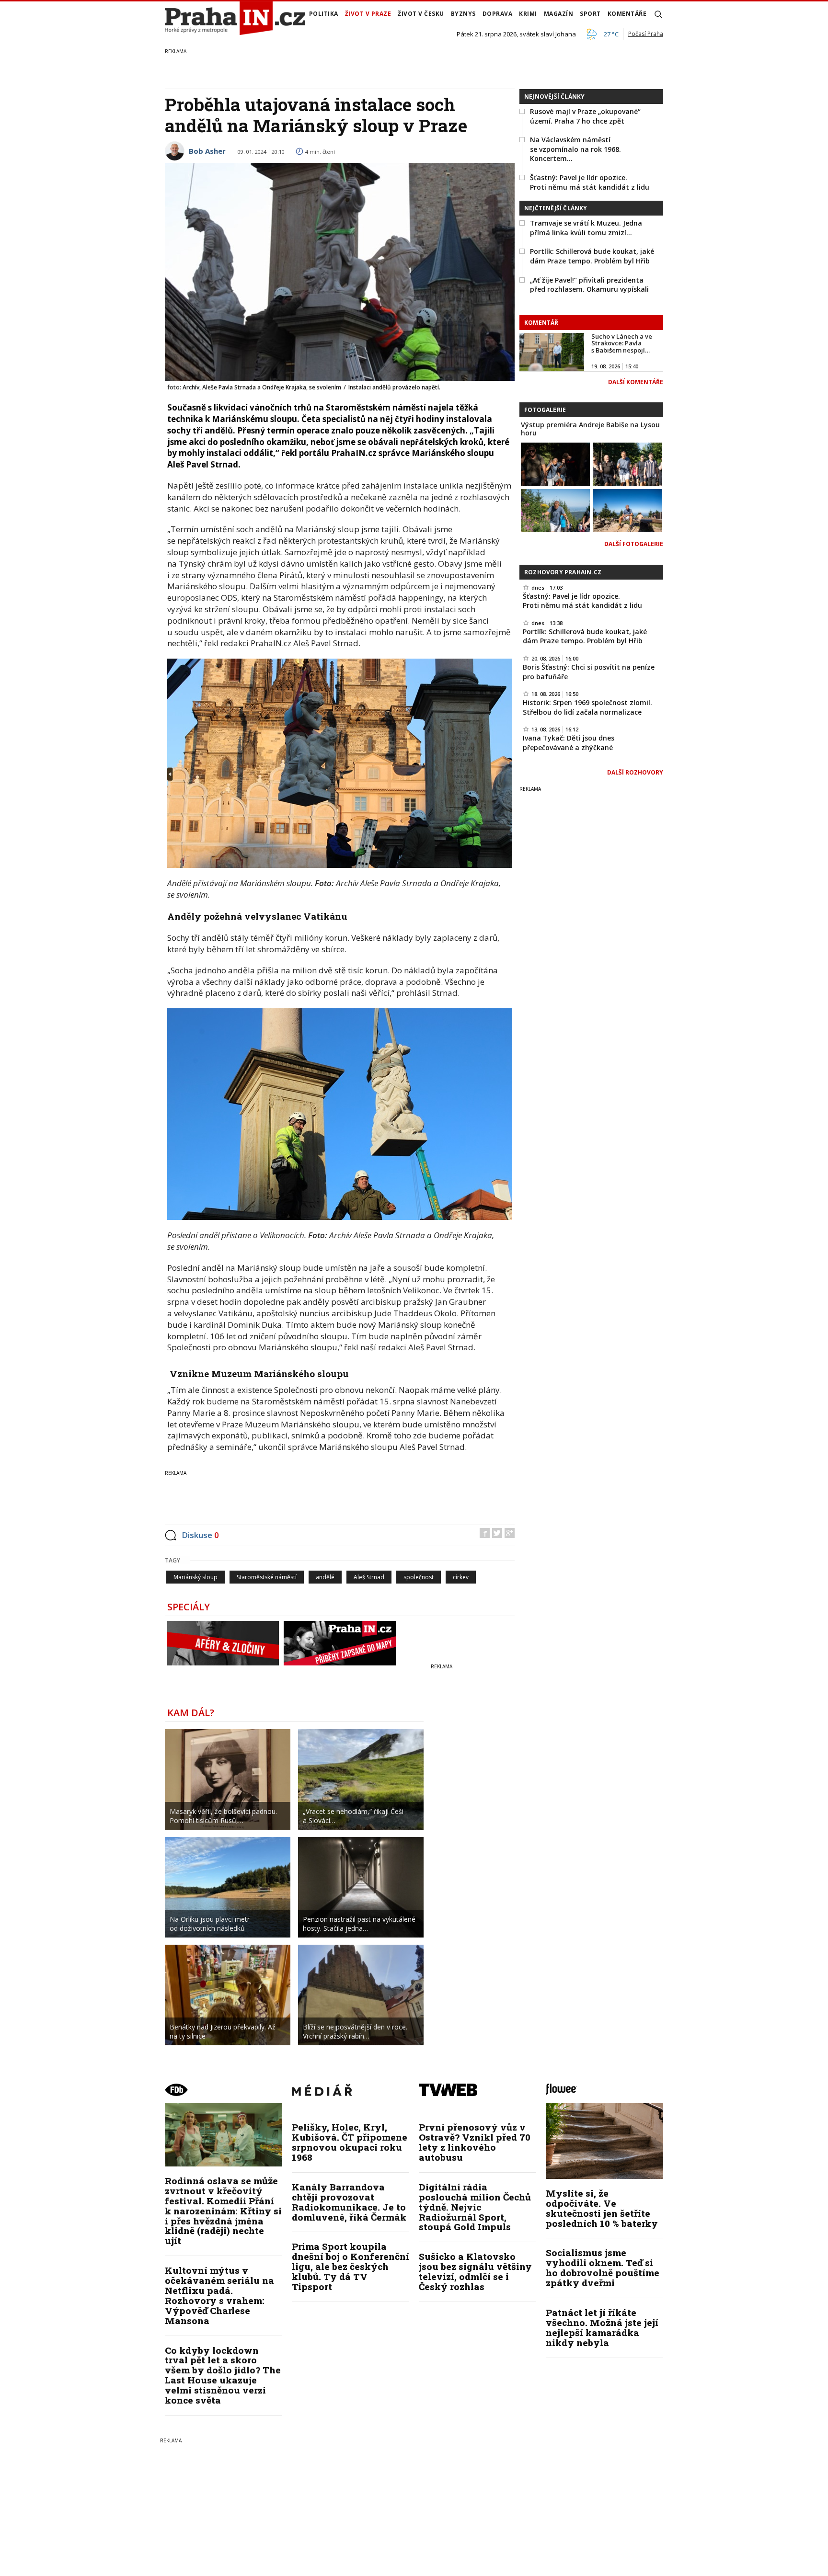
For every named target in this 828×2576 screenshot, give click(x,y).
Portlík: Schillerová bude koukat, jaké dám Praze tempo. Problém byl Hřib (592, 256)
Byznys (463, 14)
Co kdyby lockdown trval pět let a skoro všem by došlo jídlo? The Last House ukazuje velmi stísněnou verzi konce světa (223, 2375)
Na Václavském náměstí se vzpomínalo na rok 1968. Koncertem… (575, 149)
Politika (324, 14)
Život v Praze (368, 14)
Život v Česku (421, 14)
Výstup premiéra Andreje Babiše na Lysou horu (590, 429)
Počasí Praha (646, 34)
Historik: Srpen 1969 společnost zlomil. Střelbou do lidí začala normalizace (587, 707)
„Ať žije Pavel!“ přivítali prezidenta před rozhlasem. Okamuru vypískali (589, 285)
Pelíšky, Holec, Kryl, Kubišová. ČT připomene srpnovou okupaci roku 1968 (350, 2142)
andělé (325, 1577)
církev (461, 1577)
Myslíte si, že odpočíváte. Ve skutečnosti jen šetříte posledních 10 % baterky (602, 2208)
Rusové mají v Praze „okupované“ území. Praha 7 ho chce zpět (585, 116)
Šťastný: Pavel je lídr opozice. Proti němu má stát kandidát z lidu (590, 182)
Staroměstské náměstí (267, 1577)
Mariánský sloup (195, 1577)
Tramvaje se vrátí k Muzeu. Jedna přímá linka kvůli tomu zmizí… (586, 228)
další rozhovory (635, 772)
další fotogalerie (634, 544)
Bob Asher (207, 151)
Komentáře (627, 14)
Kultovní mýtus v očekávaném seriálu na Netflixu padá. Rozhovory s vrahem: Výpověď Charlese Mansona (219, 2295)
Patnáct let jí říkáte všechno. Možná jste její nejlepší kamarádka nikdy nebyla (602, 2327)
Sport (590, 14)
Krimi (528, 14)
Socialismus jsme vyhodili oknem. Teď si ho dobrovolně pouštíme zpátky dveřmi (603, 2268)
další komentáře (636, 382)
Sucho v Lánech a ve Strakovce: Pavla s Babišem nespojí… (622, 343)
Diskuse (200, 1535)
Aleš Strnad (369, 1577)
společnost (419, 1577)
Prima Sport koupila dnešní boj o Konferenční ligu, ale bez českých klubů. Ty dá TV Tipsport (351, 2266)
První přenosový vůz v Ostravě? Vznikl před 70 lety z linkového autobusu (475, 2142)
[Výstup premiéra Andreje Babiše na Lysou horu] (555, 463)
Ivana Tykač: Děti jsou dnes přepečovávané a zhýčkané (569, 743)
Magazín (559, 14)
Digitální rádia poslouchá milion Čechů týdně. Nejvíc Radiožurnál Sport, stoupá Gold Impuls (475, 2207)
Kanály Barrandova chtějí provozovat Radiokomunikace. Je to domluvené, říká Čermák (349, 2202)
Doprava (498, 14)
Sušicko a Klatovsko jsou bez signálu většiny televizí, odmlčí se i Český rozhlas (475, 2271)
